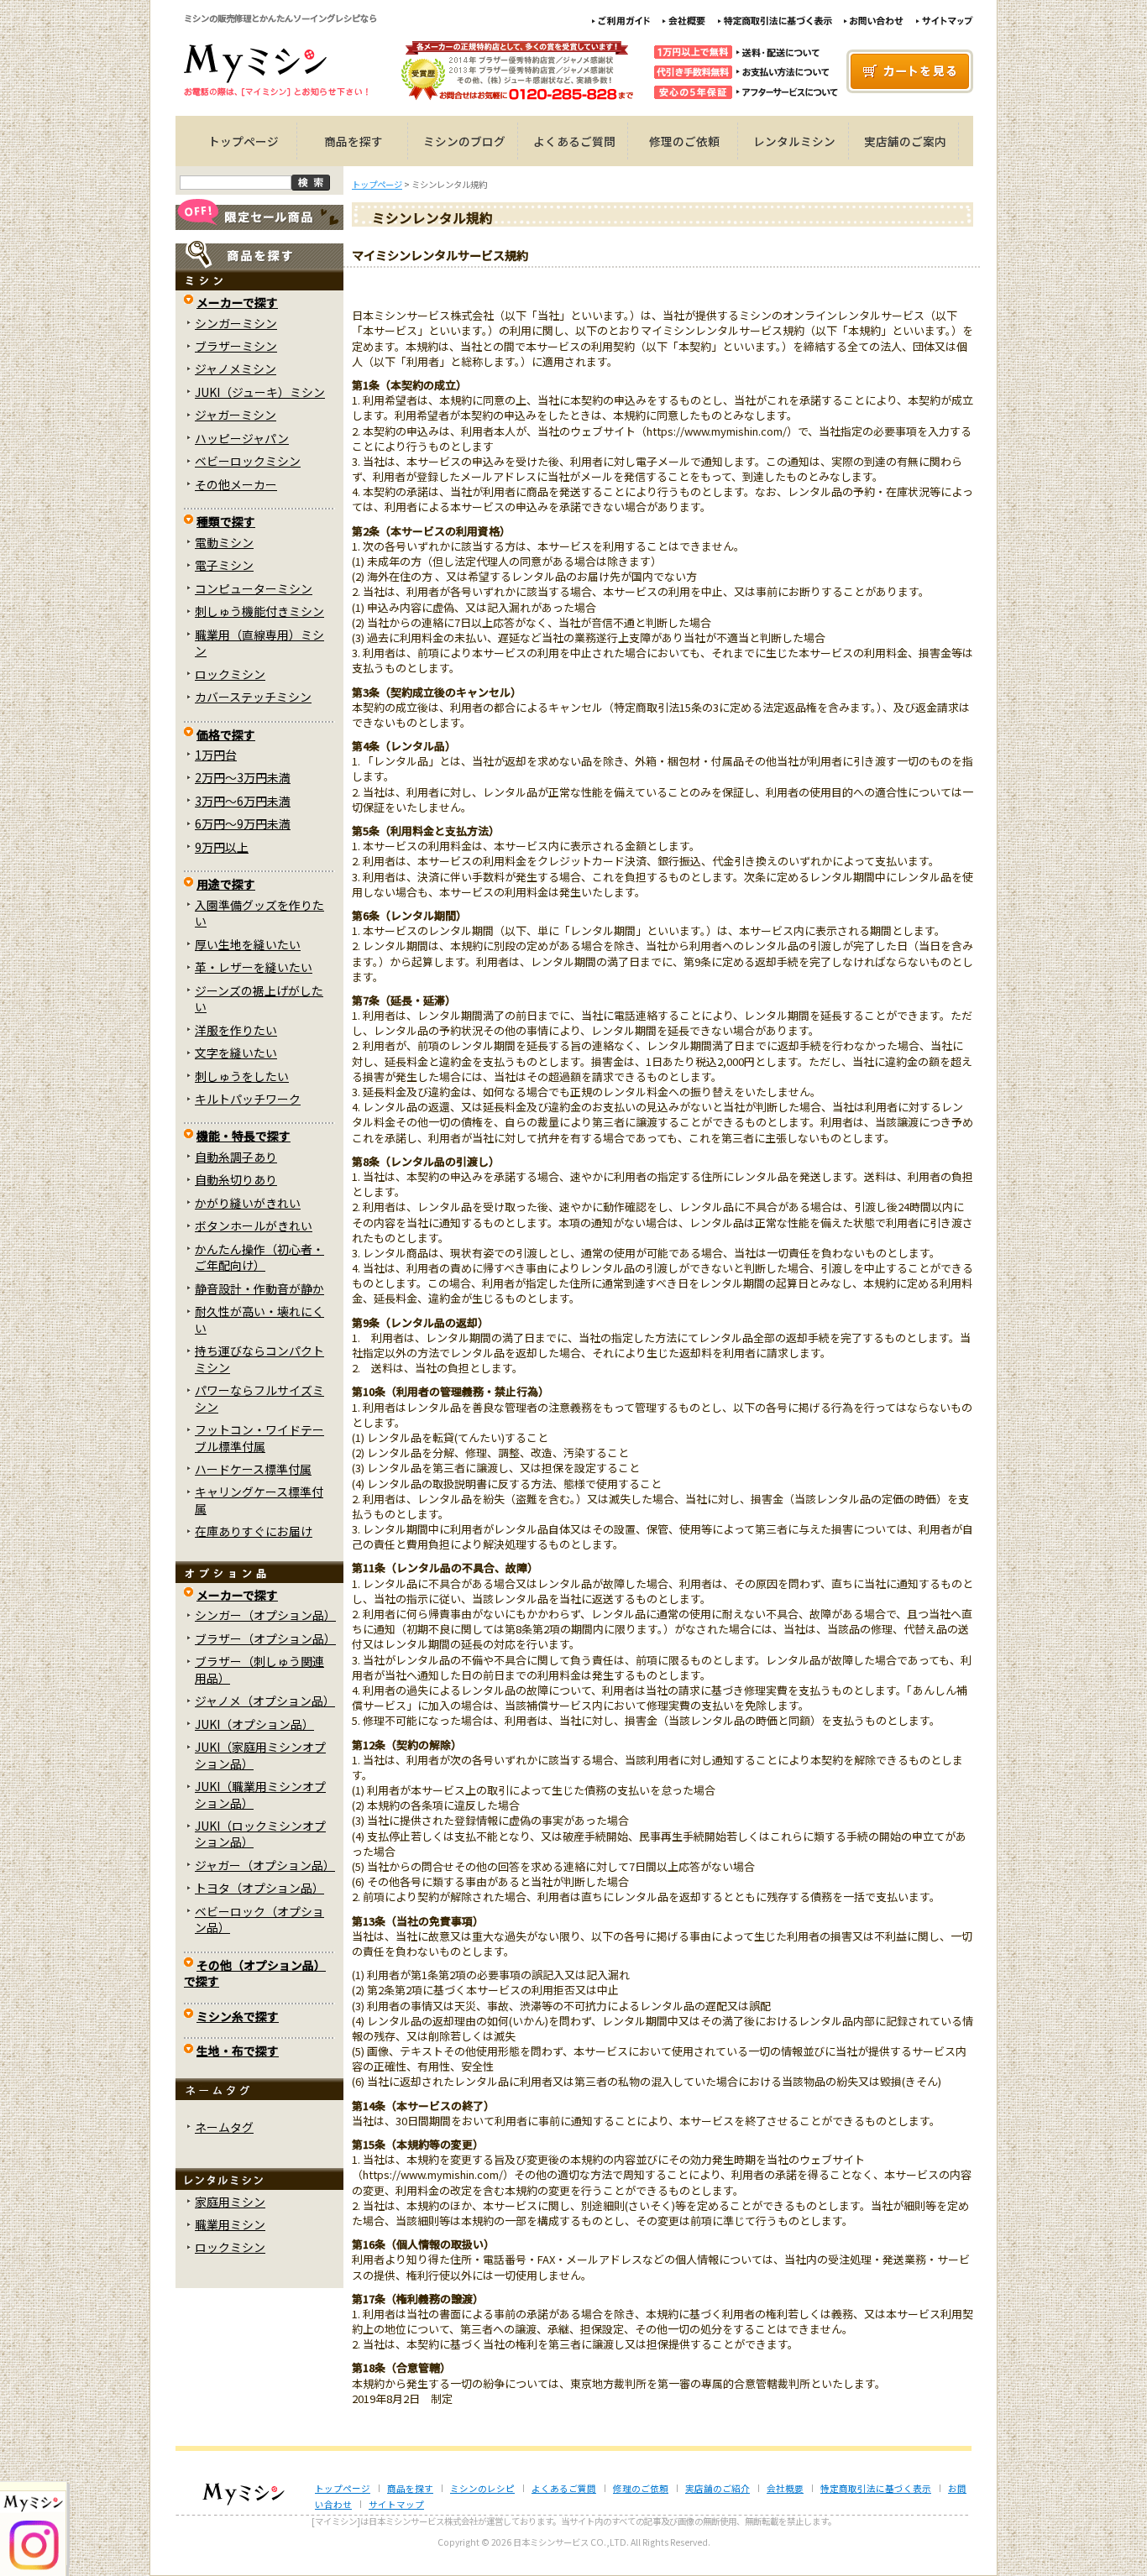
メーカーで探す (237, 302)
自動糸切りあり (236, 1179)
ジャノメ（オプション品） (265, 1701)
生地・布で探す (238, 2051)
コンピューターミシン (254, 588)
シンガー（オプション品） (265, 1615)
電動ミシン (224, 542)
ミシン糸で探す (238, 2016)
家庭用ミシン (230, 2202)
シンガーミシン (236, 323)
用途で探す (226, 884)
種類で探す (226, 521)
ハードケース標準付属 (253, 1469)
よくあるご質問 (574, 141)
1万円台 (216, 755)
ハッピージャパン (242, 438)
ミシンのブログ (464, 141)
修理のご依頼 (684, 141)
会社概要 (785, 2488)
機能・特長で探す (244, 1136)
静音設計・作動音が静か (259, 1288)
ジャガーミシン (236, 415)
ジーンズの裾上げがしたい (259, 998)
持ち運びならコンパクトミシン (259, 1359)
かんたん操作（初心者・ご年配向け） (259, 1257)
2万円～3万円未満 (243, 777)
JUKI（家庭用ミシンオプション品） (260, 1755)
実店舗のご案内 (905, 141)
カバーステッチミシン (253, 697)
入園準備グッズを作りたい (259, 913)
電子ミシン (224, 565)
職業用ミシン (230, 2224)
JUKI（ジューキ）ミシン (260, 392)
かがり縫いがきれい (248, 1203)
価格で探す (226, 734)
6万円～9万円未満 (243, 823)
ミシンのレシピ (482, 2488)
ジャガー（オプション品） (265, 1865)
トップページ (244, 141)
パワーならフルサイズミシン (259, 1398)
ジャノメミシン (236, 368)
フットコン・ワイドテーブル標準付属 (259, 1437)
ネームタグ (224, 2127)
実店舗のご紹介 (718, 2488)
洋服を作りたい (236, 1030)
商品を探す (354, 141)
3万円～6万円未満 (243, 801)
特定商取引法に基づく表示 (876, 2488)
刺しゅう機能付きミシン (259, 611)
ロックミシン (230, 674)
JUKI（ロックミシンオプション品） (260, 1834)
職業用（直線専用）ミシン (259, 643)
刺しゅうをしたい (242, 1076)
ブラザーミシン (236, 346)
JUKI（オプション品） (254, 1724)
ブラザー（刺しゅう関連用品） (259, 1669)
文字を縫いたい (236, 1053)
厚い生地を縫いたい (248, 944)
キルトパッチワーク (248, 1099)
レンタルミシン (794, 141)
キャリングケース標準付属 (259, 1500)
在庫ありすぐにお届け (254, 1531)
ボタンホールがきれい (254, 1225)
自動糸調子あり (236, 1157)
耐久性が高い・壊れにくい (259, 1319)
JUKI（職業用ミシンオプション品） (260, 1794)
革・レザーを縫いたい (254, 967)
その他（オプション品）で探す (255, 1973)
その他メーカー (236, 484)
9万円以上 (222, 847)
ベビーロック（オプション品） (259, 1919)
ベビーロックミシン (248, 461)
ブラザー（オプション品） (265, 1638)
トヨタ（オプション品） (259, 1888)
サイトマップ (396, 2504)
